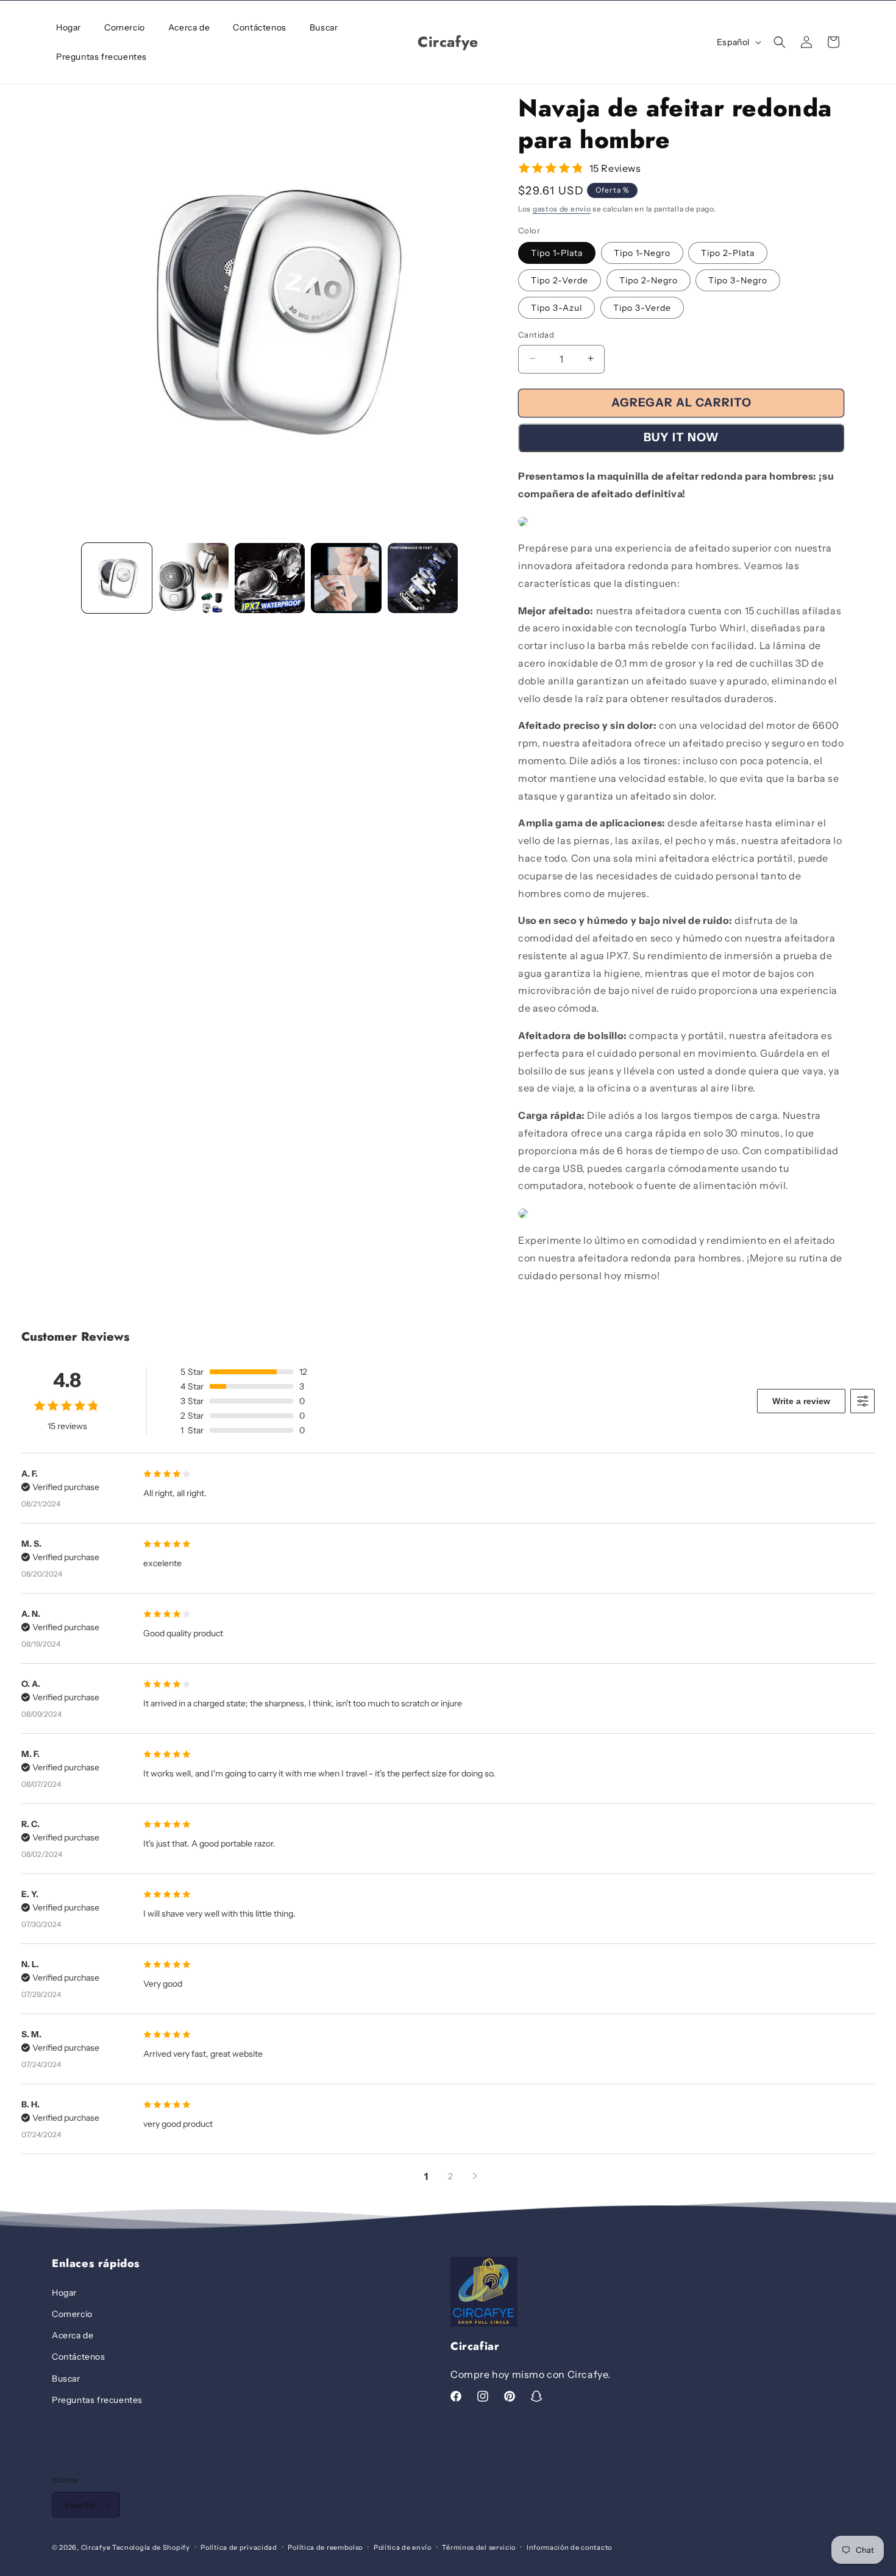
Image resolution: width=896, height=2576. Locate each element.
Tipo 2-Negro (649, 280)
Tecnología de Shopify (151, 2548)
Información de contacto (569, 2547)
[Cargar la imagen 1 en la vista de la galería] (117, 578)
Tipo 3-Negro (738, 280)
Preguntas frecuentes (97, 2399)
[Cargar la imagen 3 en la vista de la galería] (270, 578)
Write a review (801, 1401)
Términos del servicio (479, 2547)
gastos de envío (562, 209)
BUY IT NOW (681, 437)
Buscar (66, 2378)
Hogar (64, 2292)
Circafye (96, 2548)
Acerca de (73, 2335)
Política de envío (403, 2547)
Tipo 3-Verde (642, 307)
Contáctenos (79, 2357)
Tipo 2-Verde (560, 280)
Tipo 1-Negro (642, 252)
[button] (780, 42)
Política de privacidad (239, 2547)
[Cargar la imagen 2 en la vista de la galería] (193, 578)
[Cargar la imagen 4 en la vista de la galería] (346, 578)
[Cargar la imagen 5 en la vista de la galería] (423, 578)
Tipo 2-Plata (728, 252)
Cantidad (536, 334)
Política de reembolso (325, 2547)
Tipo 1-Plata (557, 252)
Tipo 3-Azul (556, 307)
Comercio (72, 2313)
